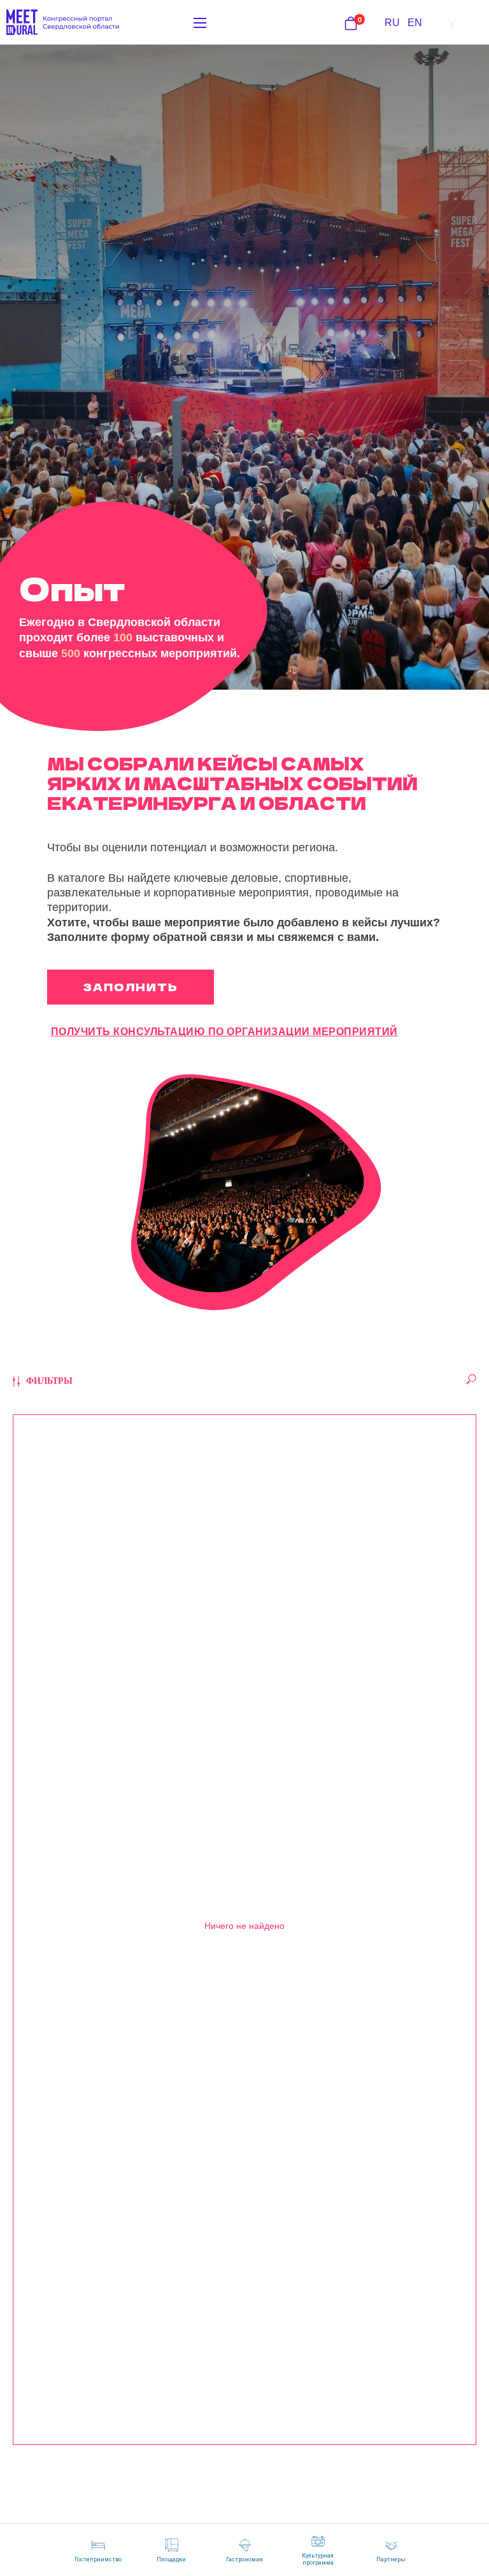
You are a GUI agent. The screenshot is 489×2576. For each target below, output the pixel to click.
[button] (131, 987)
